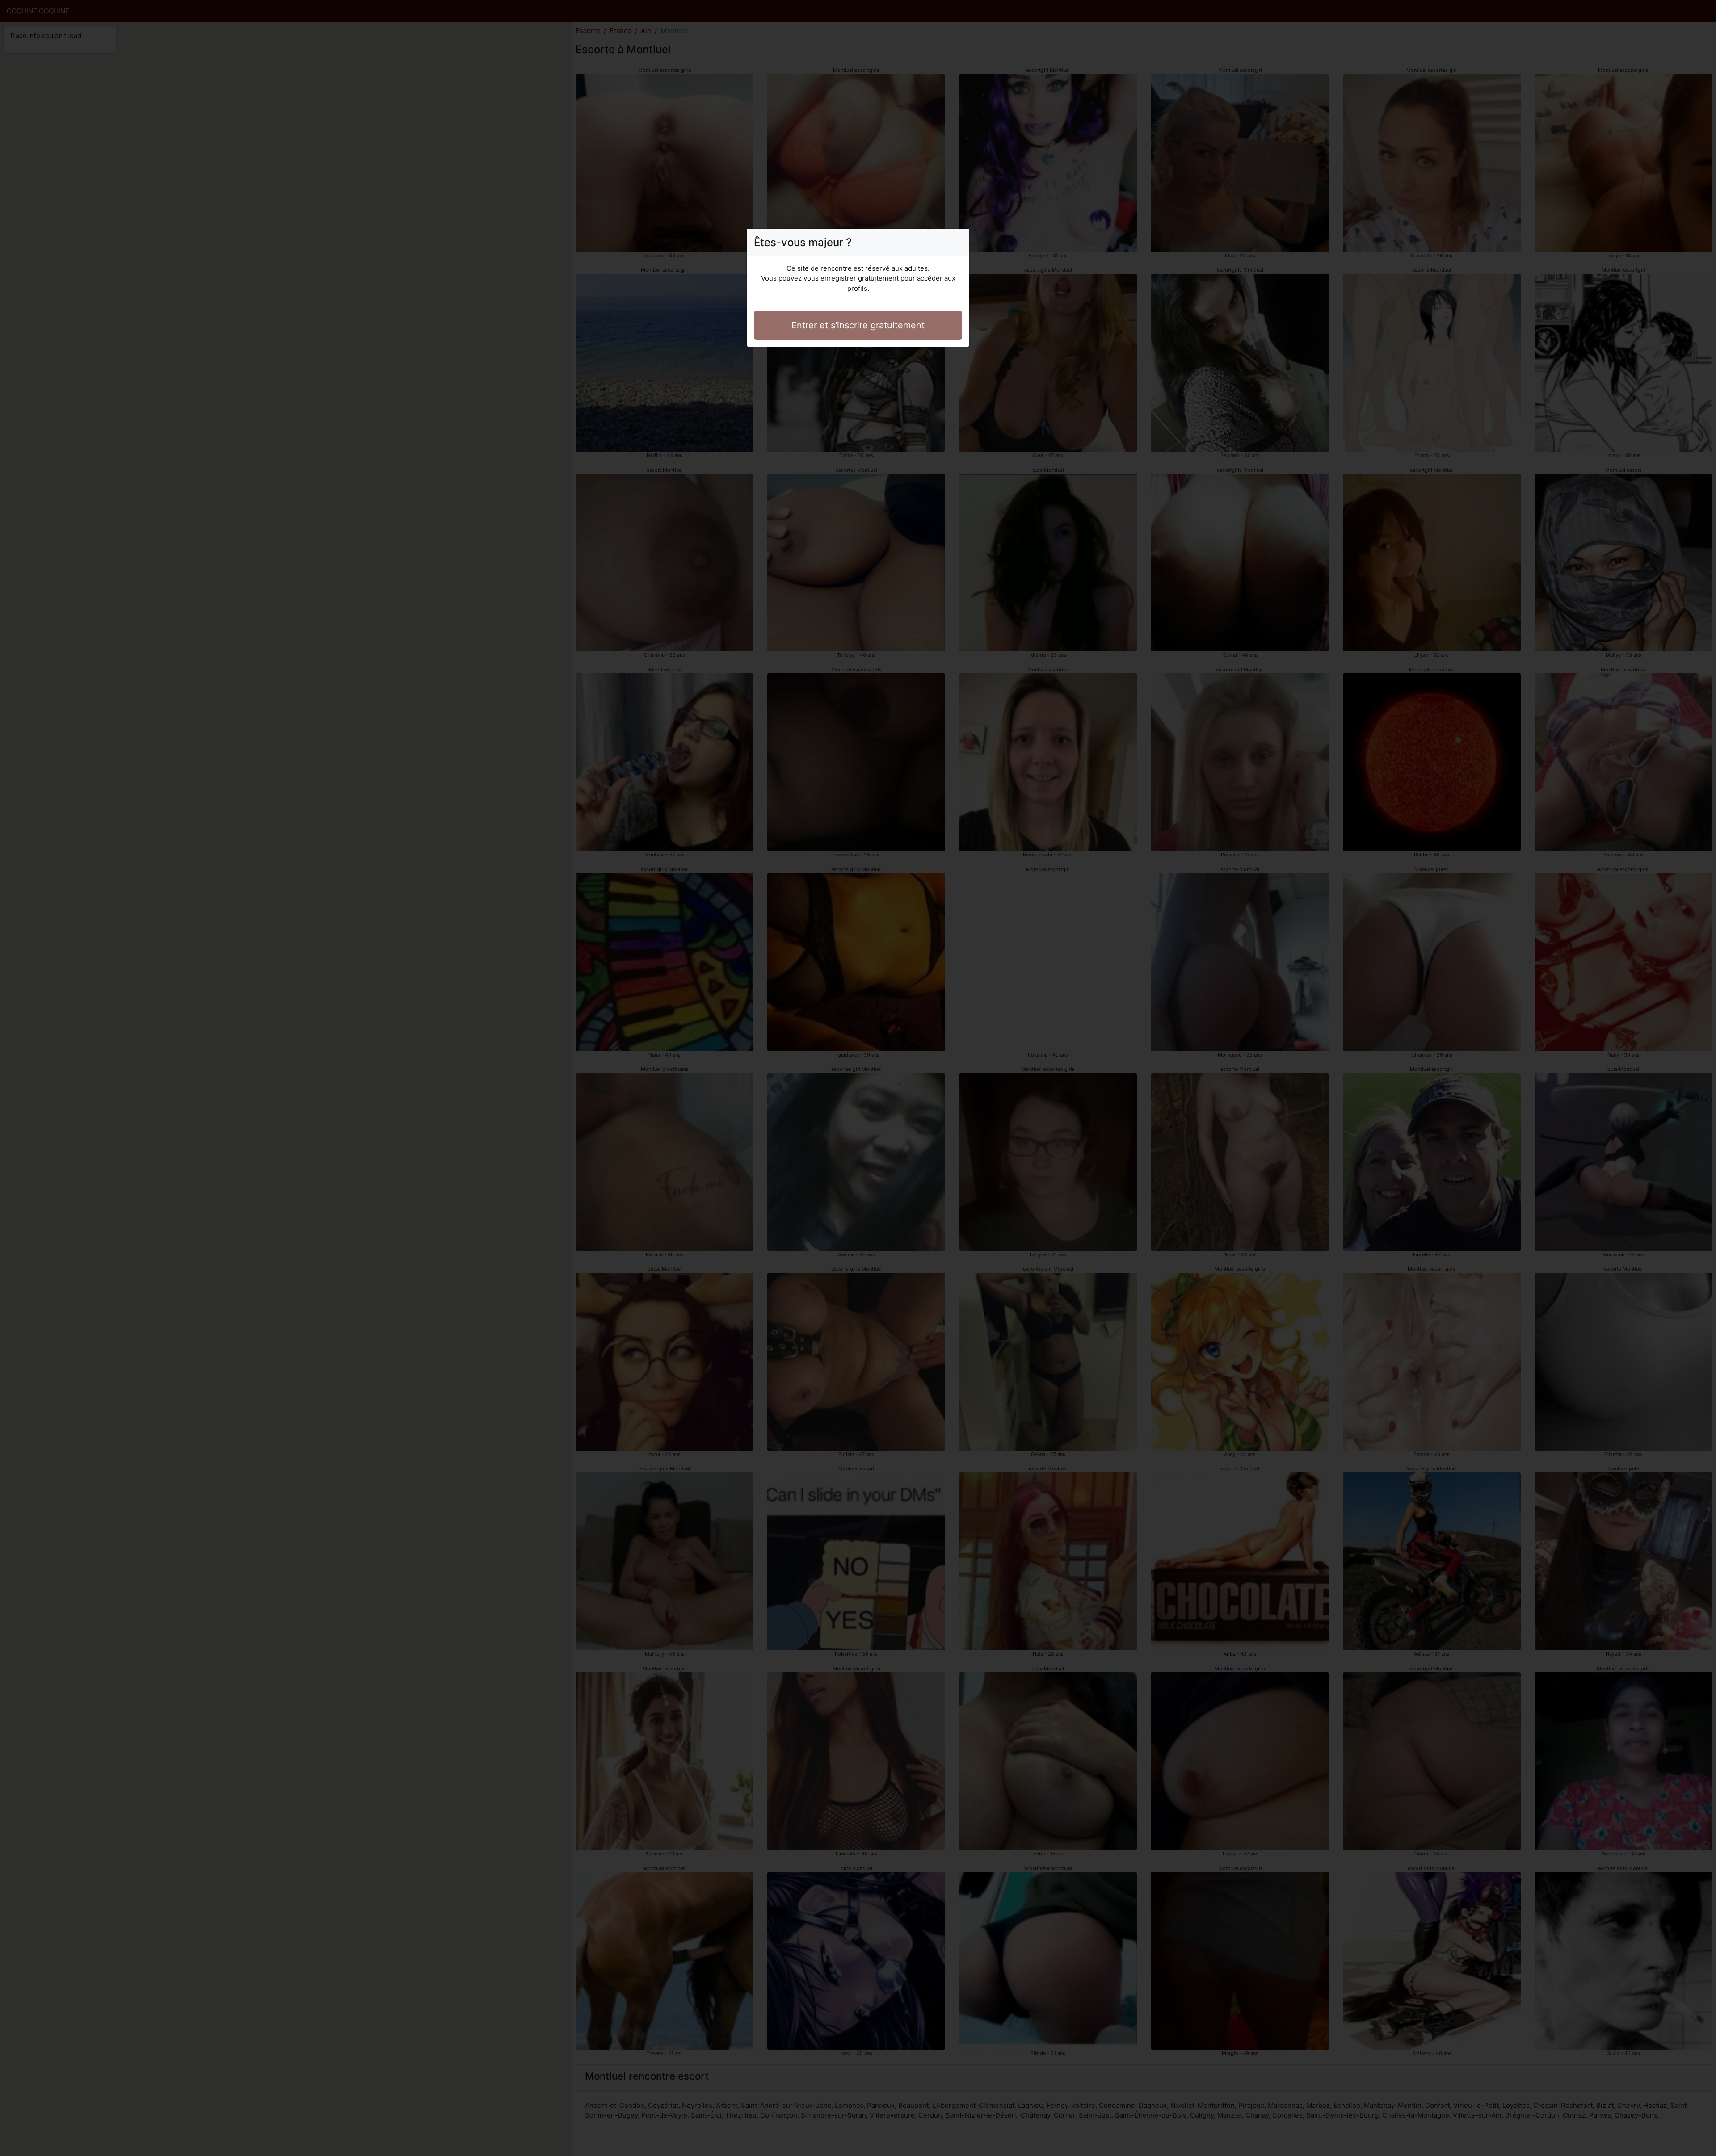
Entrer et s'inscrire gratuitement (858, 325)
